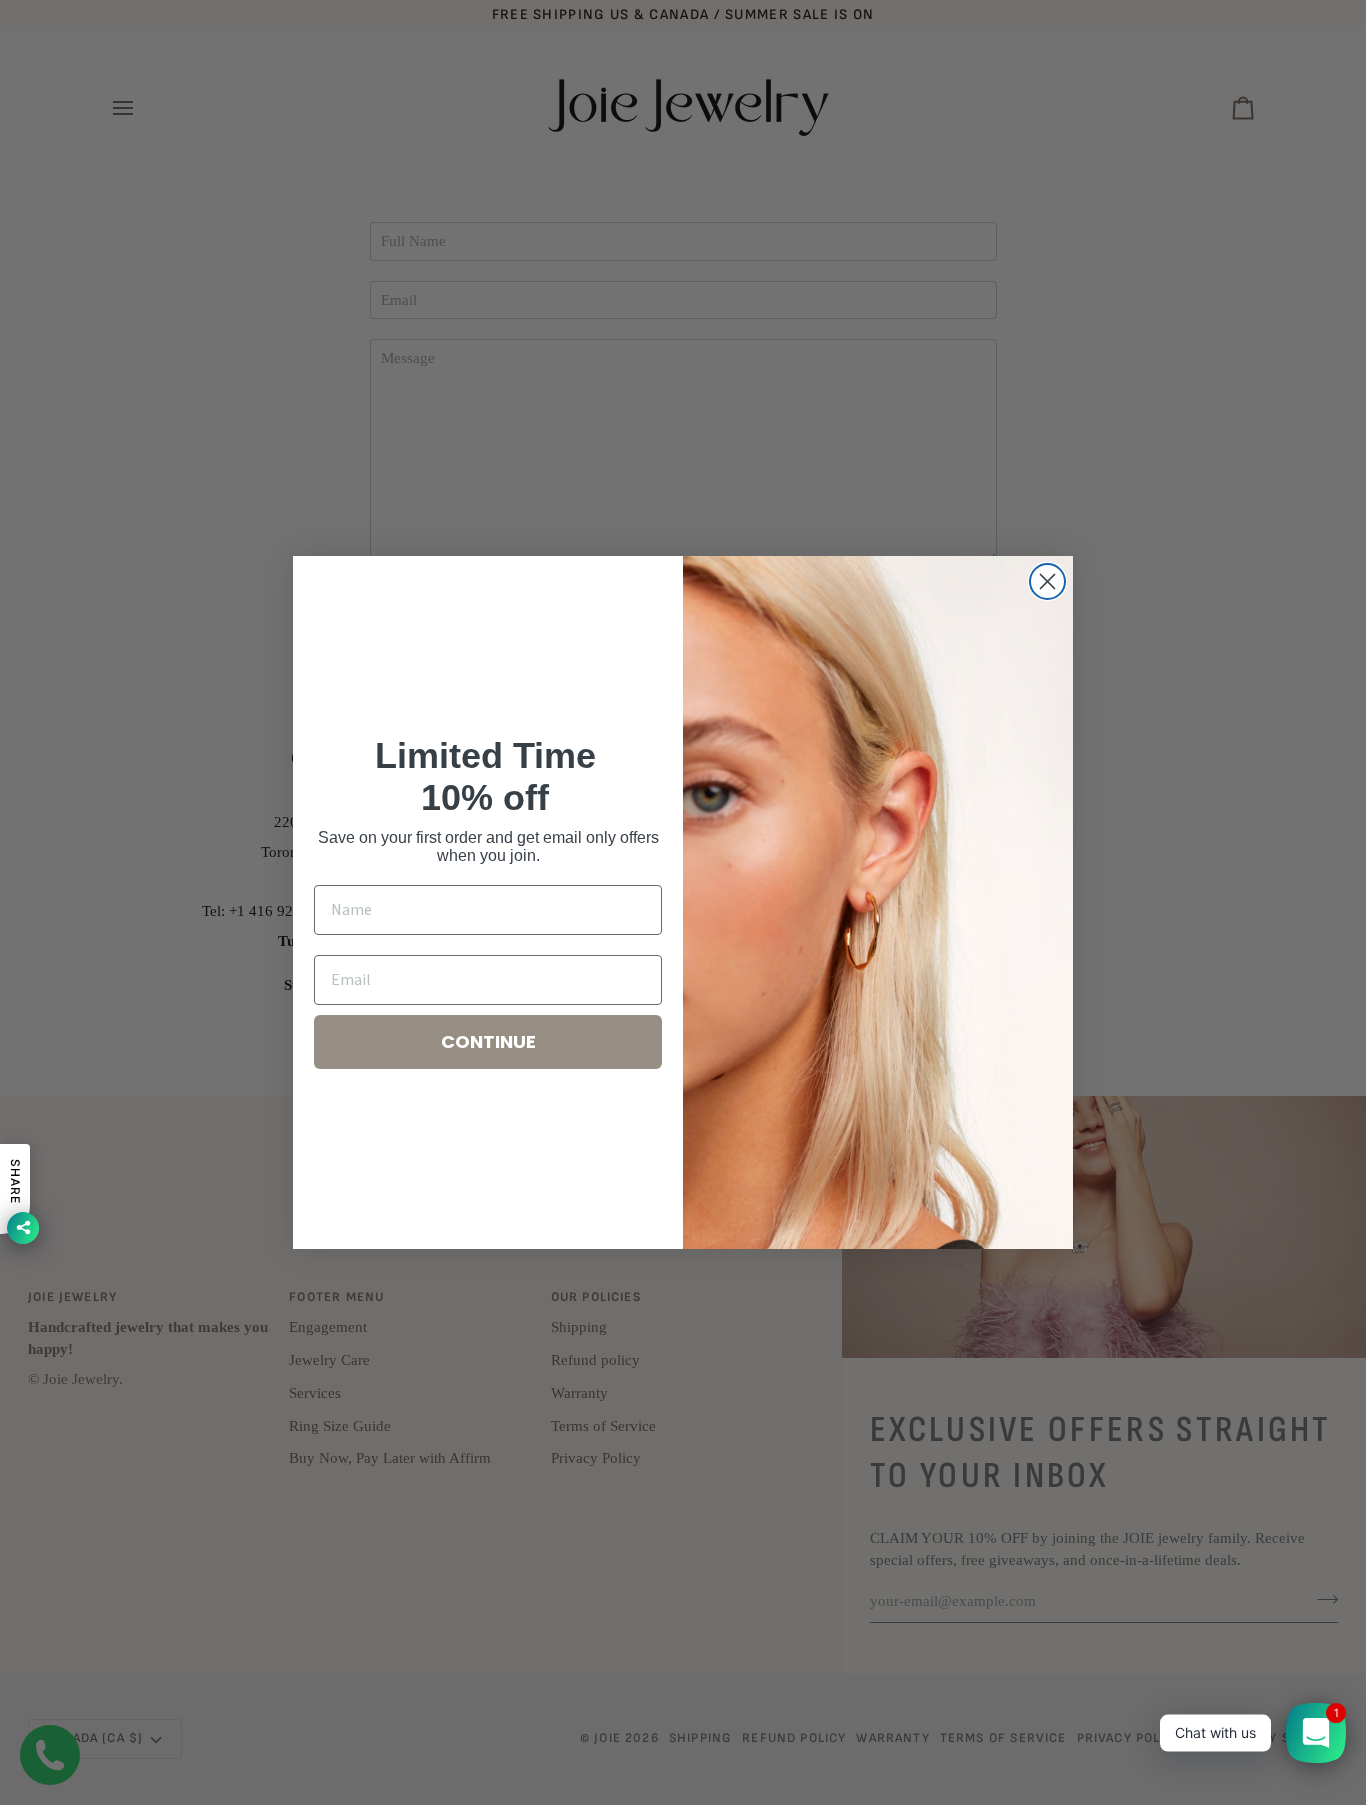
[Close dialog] (1047, 581)
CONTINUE (488, 1041)
